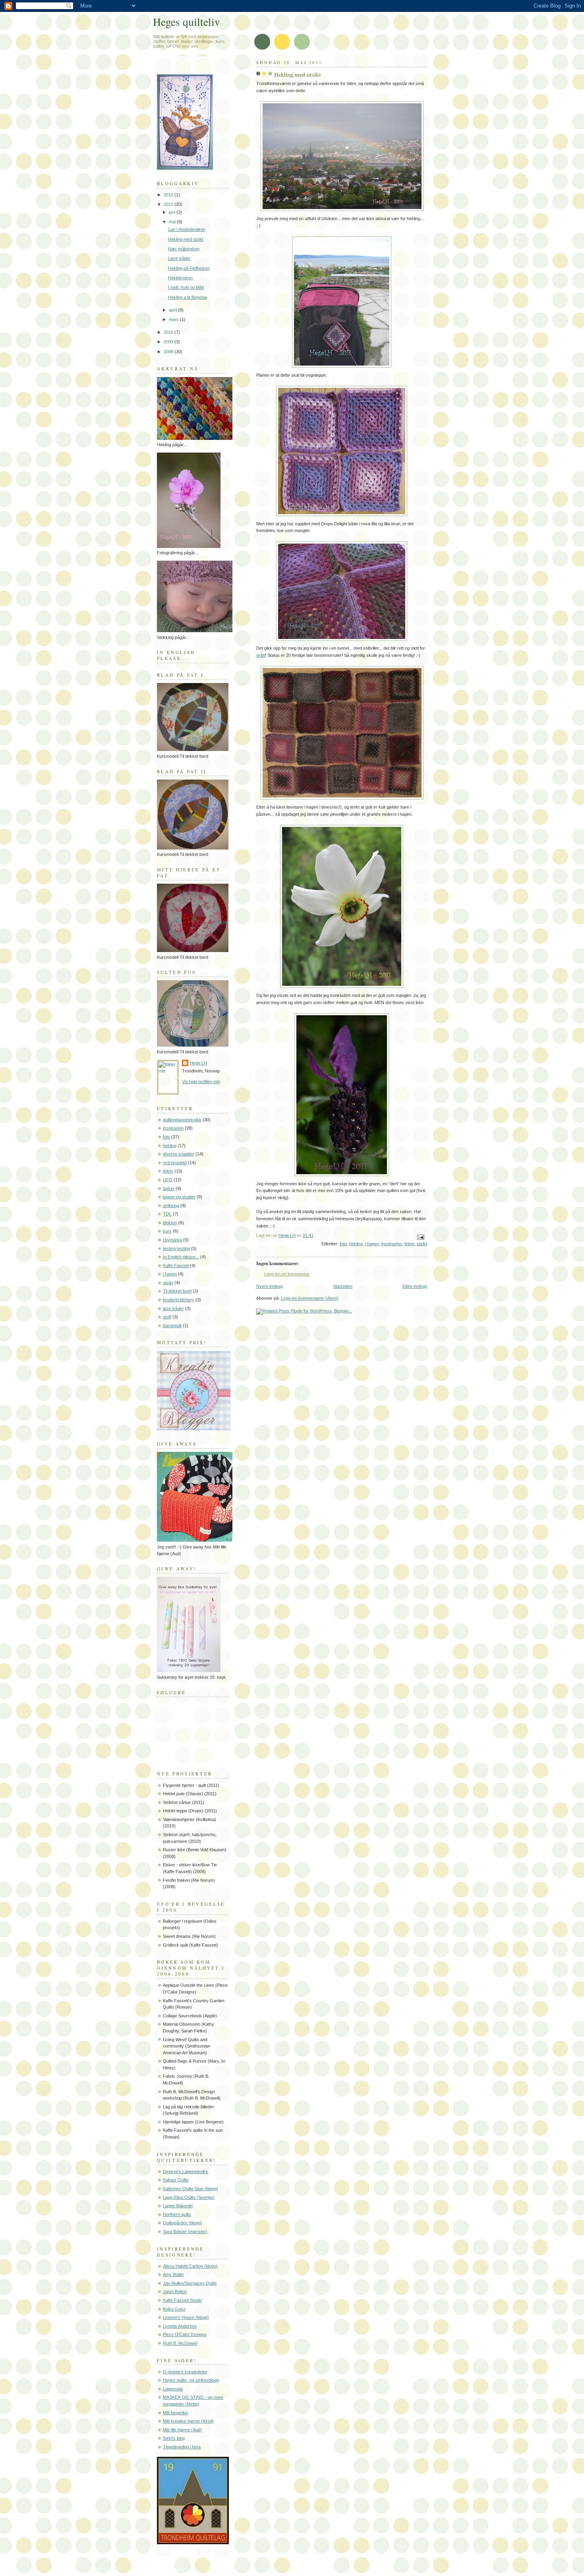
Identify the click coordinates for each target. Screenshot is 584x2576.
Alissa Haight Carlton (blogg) (190, 2266)
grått (261, 655)
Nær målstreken (184, 249)
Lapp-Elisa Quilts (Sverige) (189, 2197)
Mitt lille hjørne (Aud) (182, 2430)
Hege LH (198, 1063)
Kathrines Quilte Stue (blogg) (190, 2189)
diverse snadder (179, 1154)
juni (173, 212)
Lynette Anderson (180, 2326)
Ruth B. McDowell (180, 2343)
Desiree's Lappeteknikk (186, 2172)
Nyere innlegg (270, 1286)
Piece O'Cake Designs (185, 2334)
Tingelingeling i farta (182, 2447)
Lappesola (173, 2389)
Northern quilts (177, 2214)
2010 (169, 332)
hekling (356, 1244)
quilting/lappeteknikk (182, 1120)
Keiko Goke (174, 2309)
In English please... (181, 1257)
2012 (169, 195)
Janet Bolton (175, 2291)
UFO (168, 1180)
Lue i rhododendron (187, 229)
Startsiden (343, 1286)
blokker (170, 1223)
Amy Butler (173, 2274)
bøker (169, 1188)
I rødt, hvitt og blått (186, 287)
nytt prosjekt (175, 1163)
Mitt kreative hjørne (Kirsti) (188, 2421)
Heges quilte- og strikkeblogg (191, 2380)
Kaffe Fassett (176, 1266)
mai (173, 222)
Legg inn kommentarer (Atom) (310, 1298)
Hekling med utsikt (186, 239)
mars (174, 319)
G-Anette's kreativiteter (185, 2372)
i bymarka (172, 1240)
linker (409, 1244)
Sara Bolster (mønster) (185, 2232)
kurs (167, 1231)
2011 (169, 204)
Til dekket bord (177, 1291)
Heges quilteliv (187, 22)
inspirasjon (392, 1244)
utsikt (422, 1244)
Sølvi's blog (174, 2438)
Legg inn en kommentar (287, 1274)
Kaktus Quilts (176, 2180)
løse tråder (173, 1308)
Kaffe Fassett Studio (182, 2300)
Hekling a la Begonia (188, 297)
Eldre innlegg (415, 1286)
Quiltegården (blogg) (183, 2223)
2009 (169, 342)
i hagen (372, 1244)
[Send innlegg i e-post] (420, 1237)
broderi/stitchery (179, 1300)
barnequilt (172, 1326)
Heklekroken (180, 278)
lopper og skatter (179, 1197)
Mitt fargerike (175, 2413)
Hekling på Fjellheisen (189, 268)
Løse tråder (179, 258)
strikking (171, 1206)
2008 (169, 352)
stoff (167, 1317)
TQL (167, 1214)
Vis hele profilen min (201, 1082)
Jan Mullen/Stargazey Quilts (190, 2283)
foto (343, 1244)
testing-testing (176, 1248)
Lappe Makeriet (178, 2206)
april (173, 310)
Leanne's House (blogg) (186, 2317)
